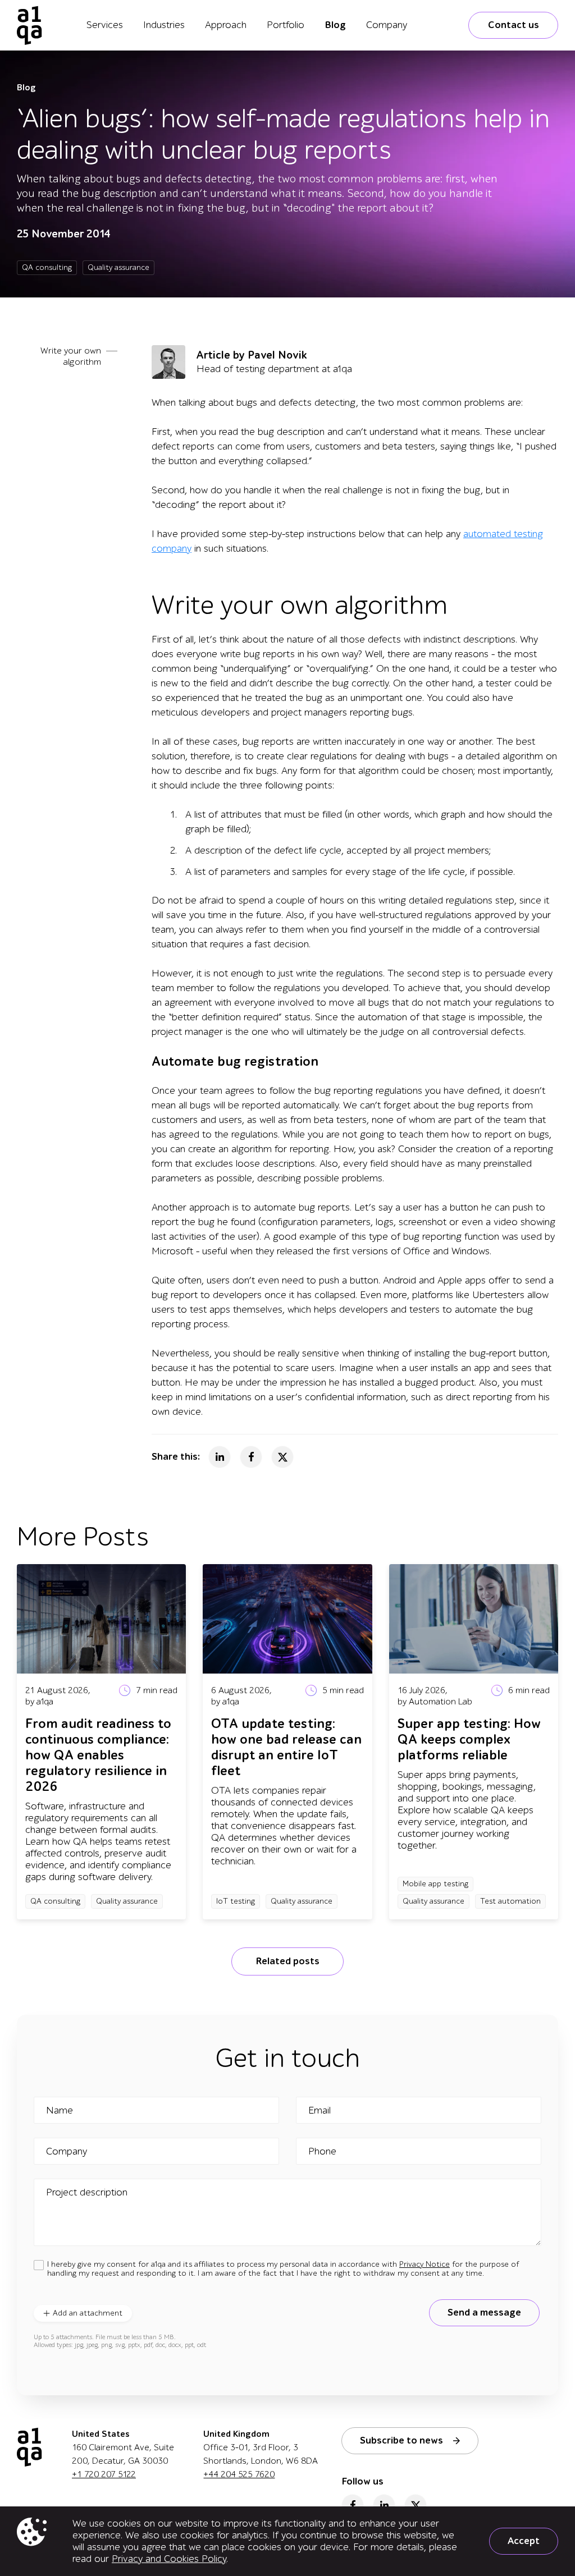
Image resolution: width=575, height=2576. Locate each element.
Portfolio (286, 25)
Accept (524, 2541)
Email (320, 2111)
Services (105, 25)
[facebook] (353, 2505)
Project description (87, 2193)
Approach (226, 25)
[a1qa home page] (29, 25)
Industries (164, 25)
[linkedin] (384, 2505)
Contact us (514, 25)
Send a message (484, 2313)
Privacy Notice (425, 2264)
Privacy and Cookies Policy (169, 2559)
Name (60, 2111)
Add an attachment (88, 2313)
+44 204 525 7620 (239, 2474)
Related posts (287, 1961)
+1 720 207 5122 (104, 2474)
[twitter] (416, 2505)
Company (387, 25)
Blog (335, 25)
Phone (322, 2152)
